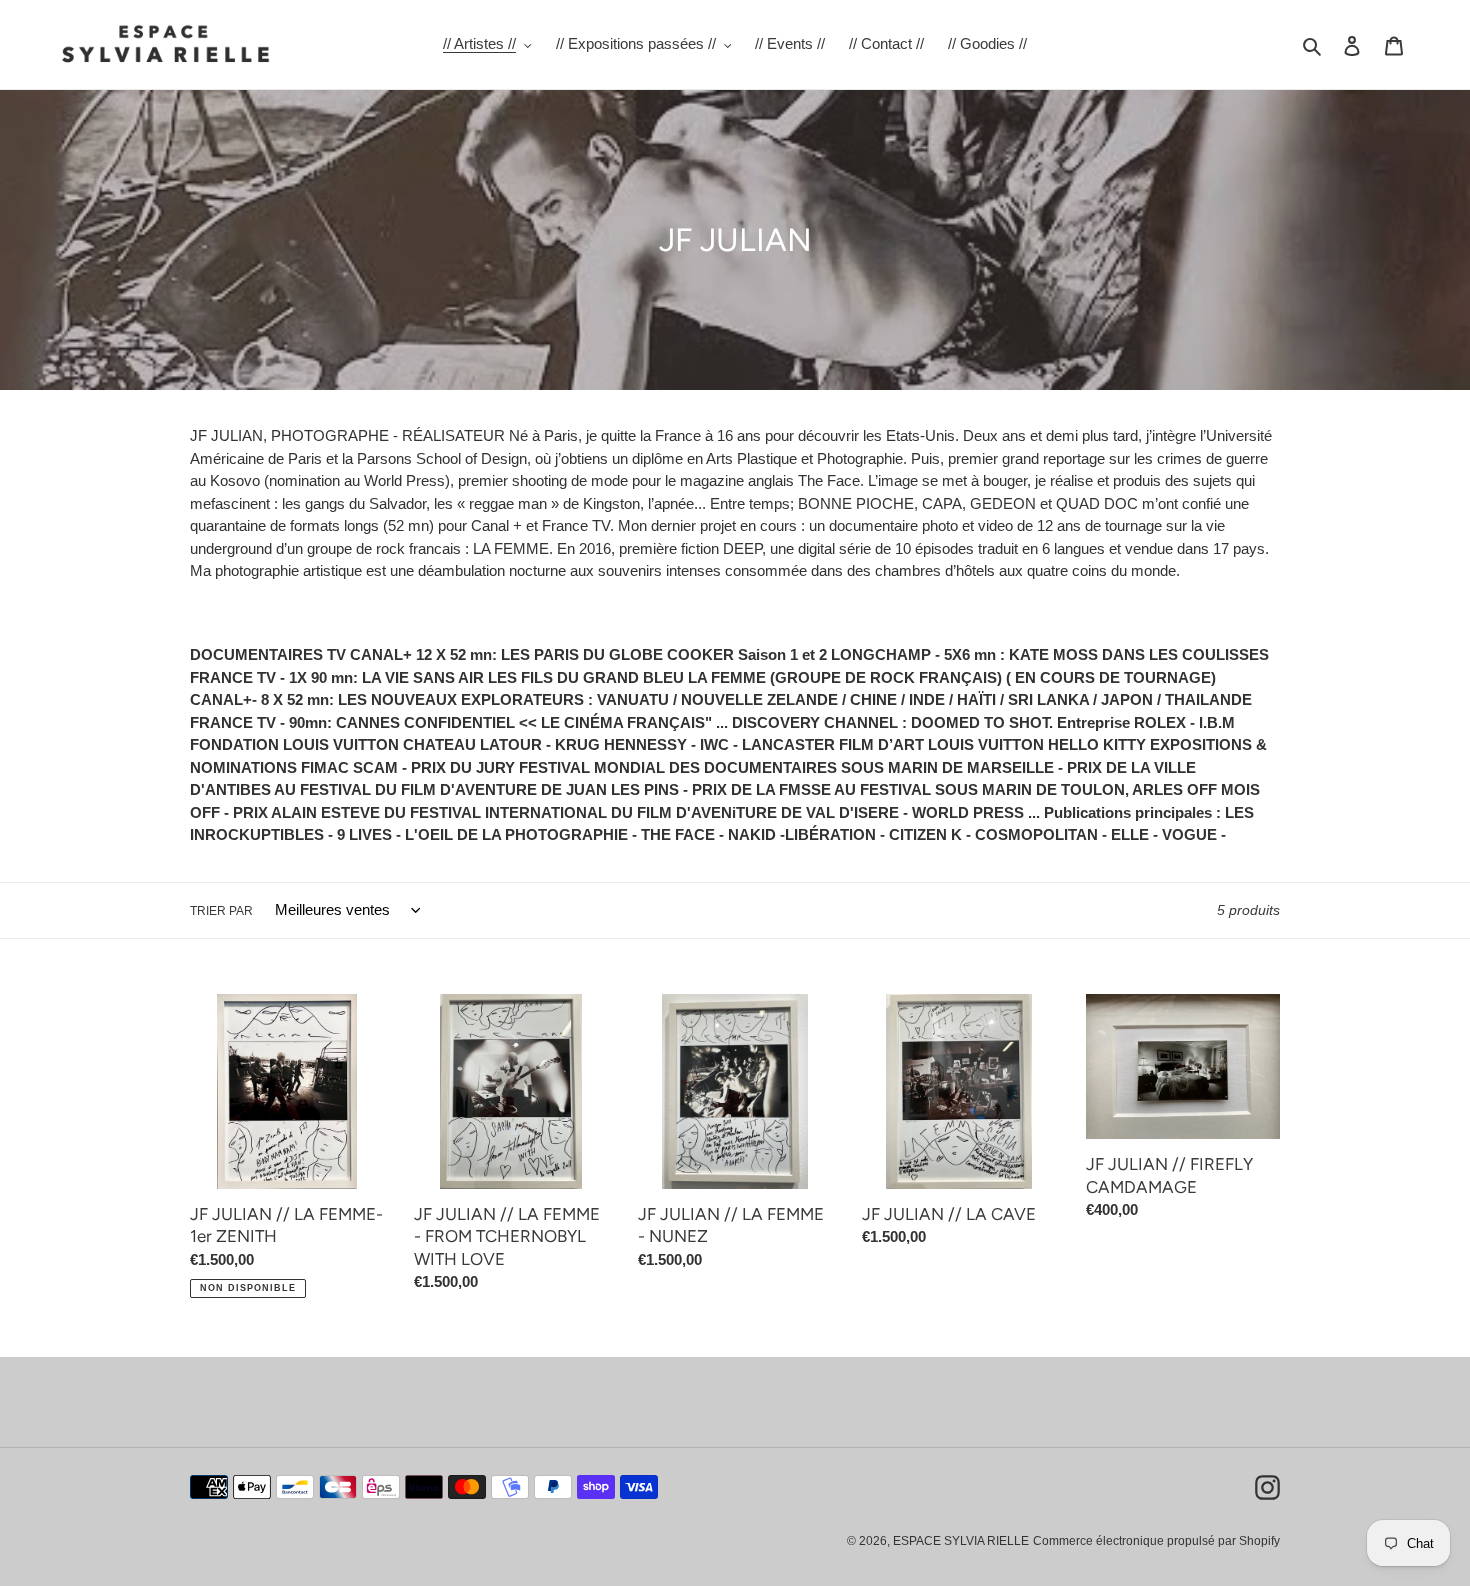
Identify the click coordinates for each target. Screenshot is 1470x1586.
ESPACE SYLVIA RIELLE (961, 1541)
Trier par (221, 911)
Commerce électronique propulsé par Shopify (1156, 1541)
